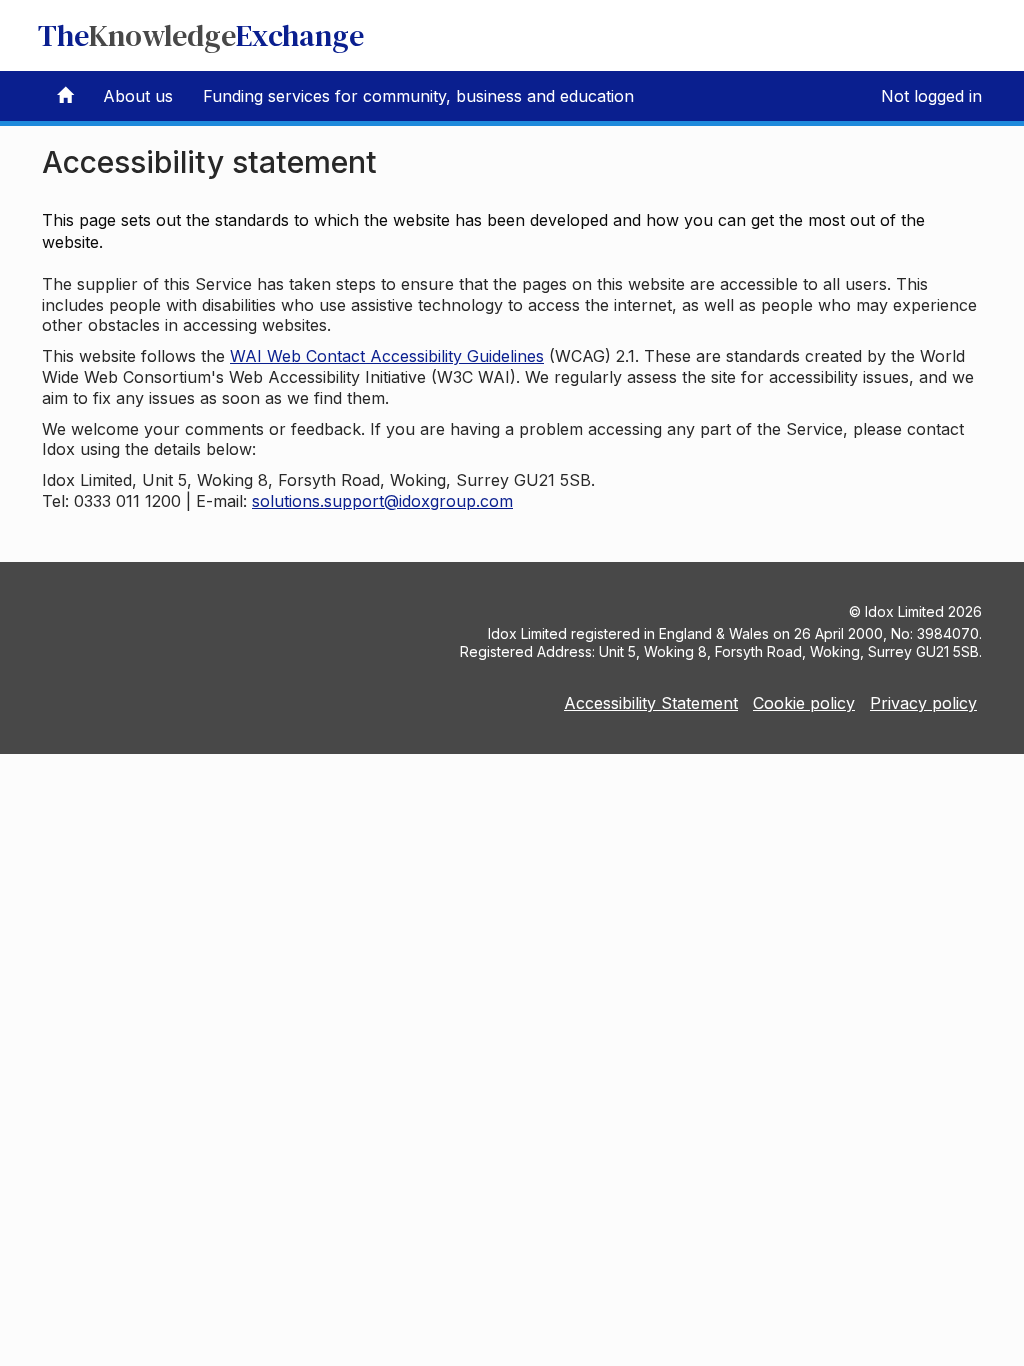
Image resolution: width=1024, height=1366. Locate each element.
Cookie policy (804, 703)
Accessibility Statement (651, 703)
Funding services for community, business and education (418, 96)
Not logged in (931, 96)
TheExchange (201, 35)
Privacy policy (923, 703)
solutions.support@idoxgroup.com (382, 501)
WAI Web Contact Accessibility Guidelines (387, 356)
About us (138, 96)
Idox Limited (904, 611)
